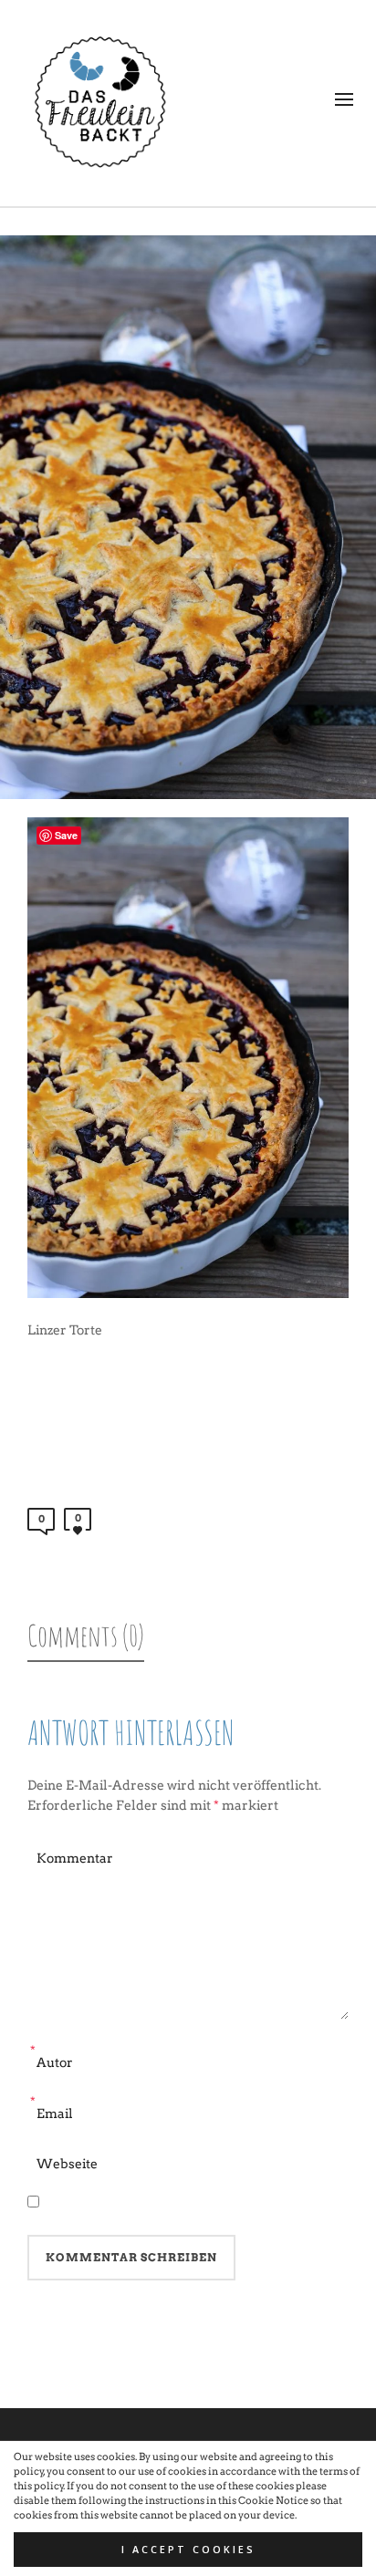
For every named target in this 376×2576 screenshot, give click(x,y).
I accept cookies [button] (188, 2550)
